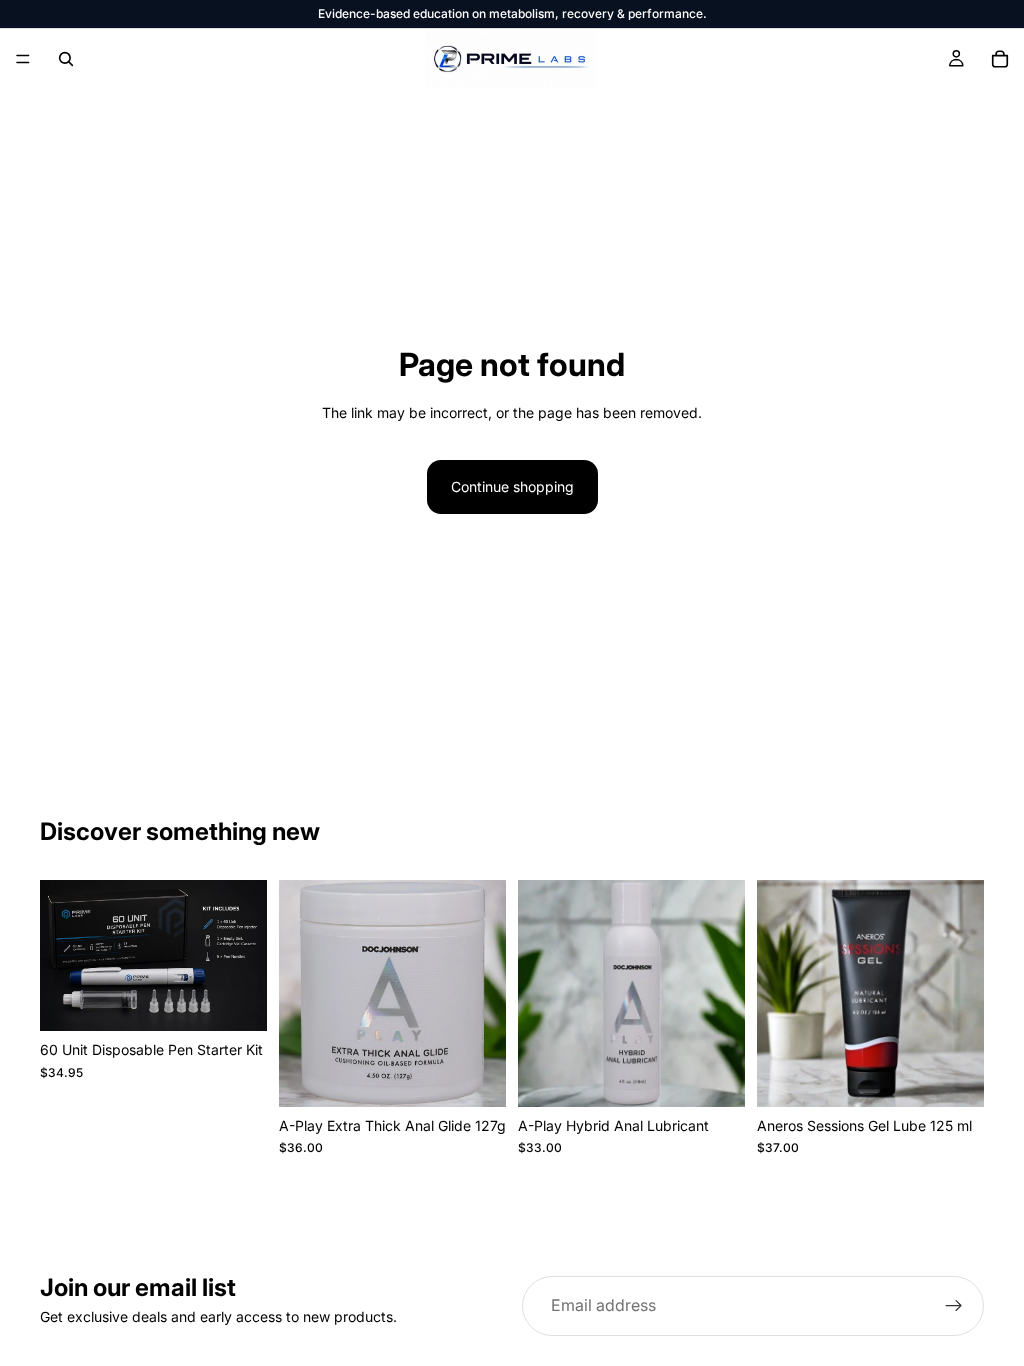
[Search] (66, 59)
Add (253, 999)
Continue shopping (512, 486)
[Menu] (23, 59)
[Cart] (1000, 59)
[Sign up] (954, 1306)
